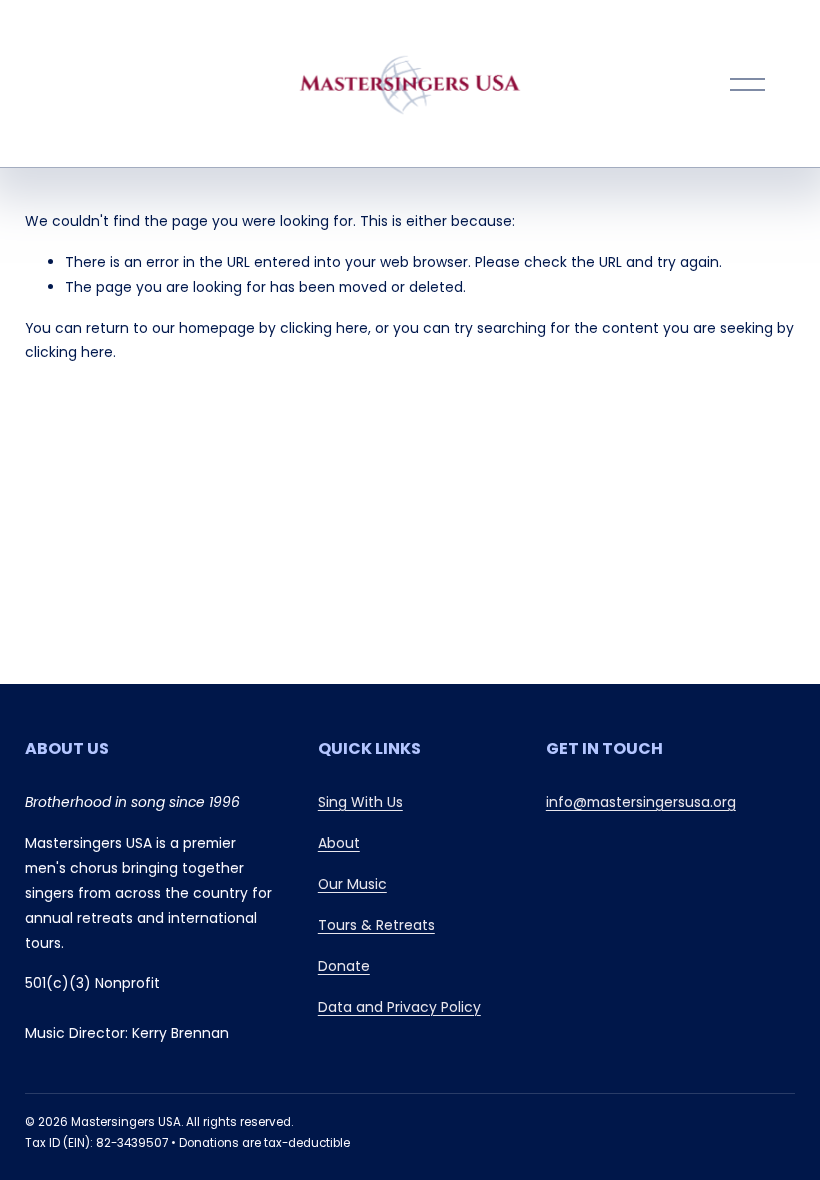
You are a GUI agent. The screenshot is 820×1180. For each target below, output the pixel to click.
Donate (344, 966)
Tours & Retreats (376, 925)
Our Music (352, 884)
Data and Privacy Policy (399, 1007)
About (339, 843)
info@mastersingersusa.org (641, 802)
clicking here (324, 328)
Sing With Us (360, 802)
